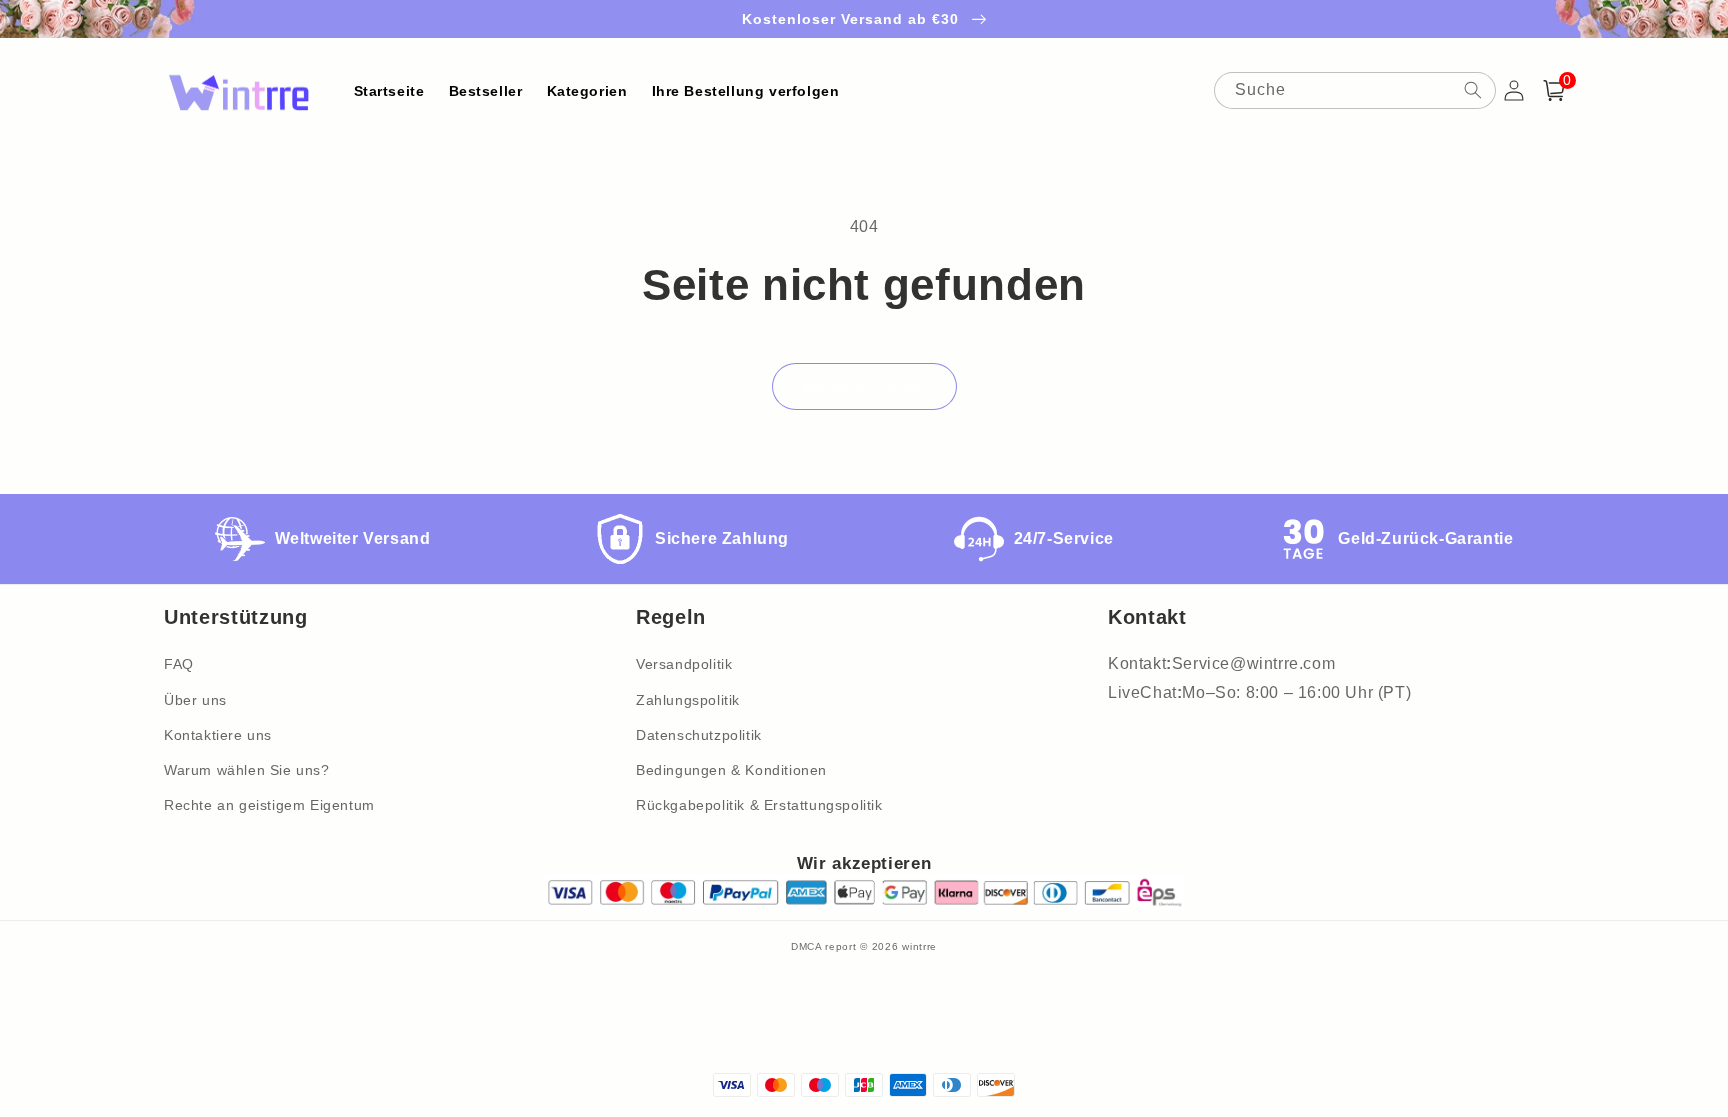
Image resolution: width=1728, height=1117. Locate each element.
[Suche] (1473, 90)
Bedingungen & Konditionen (731, 770)
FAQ (179, 664)
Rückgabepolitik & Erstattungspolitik (759, 805)
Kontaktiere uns (218, 735)
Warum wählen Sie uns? (247, 770)
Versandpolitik (684, 664)
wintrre (919, 946)
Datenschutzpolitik (699, 735)
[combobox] (1355, 90)
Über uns (195, 700)
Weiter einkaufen (864, 386)
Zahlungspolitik (688, 700)
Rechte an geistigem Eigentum (269, 805)
